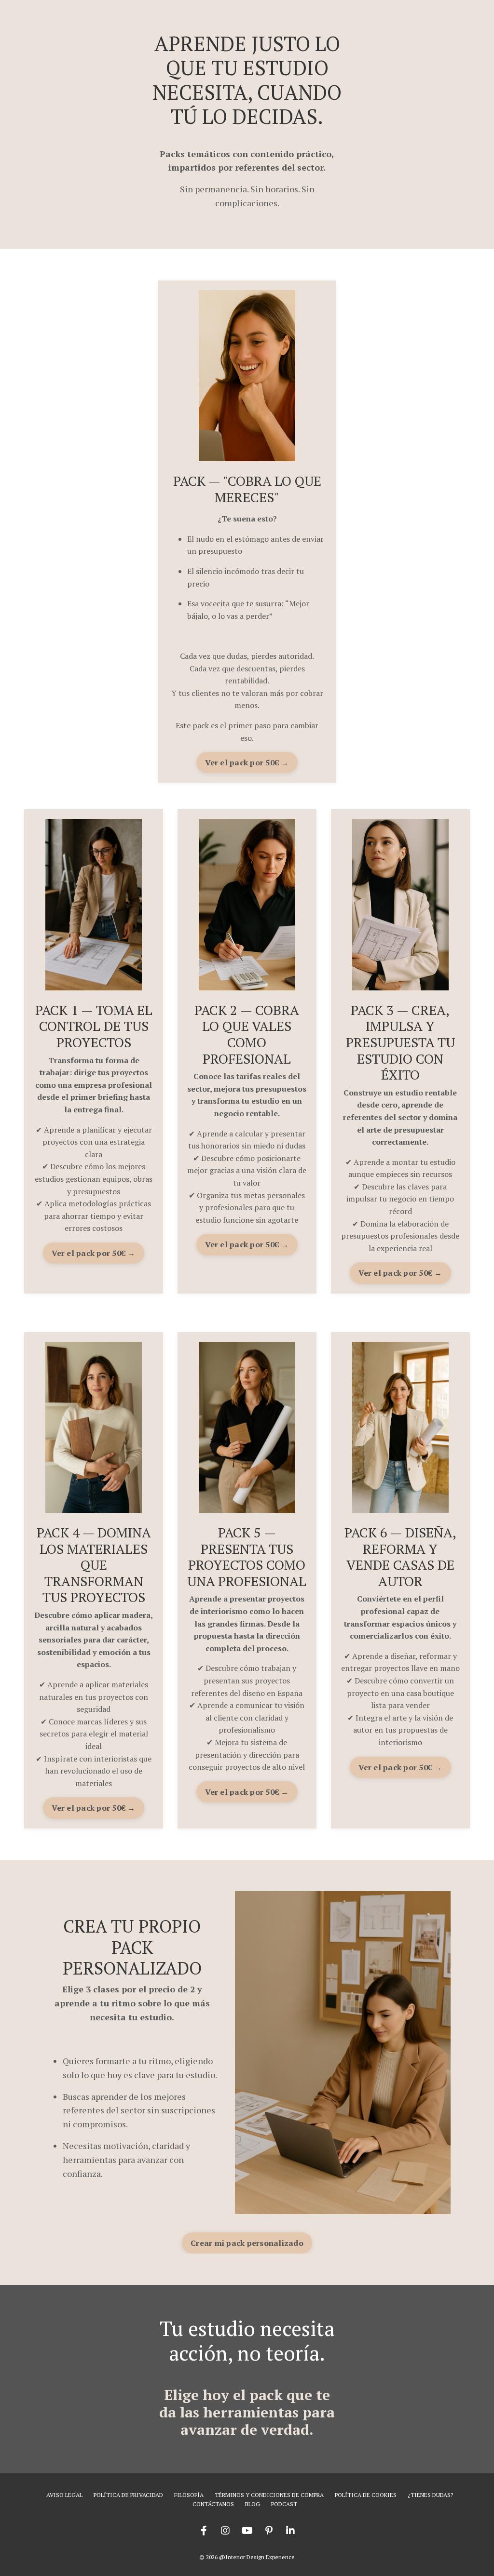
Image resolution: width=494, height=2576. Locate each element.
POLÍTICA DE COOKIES (366, 2495)
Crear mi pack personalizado (247, 2243)
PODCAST (284, 2504)
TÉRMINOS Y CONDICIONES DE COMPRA (269, 2495)
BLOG (253, 2504)
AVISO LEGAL (64, 2495)
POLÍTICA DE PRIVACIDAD (128, 2495)
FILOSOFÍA (189, 2495)
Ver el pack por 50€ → (247, 762)
